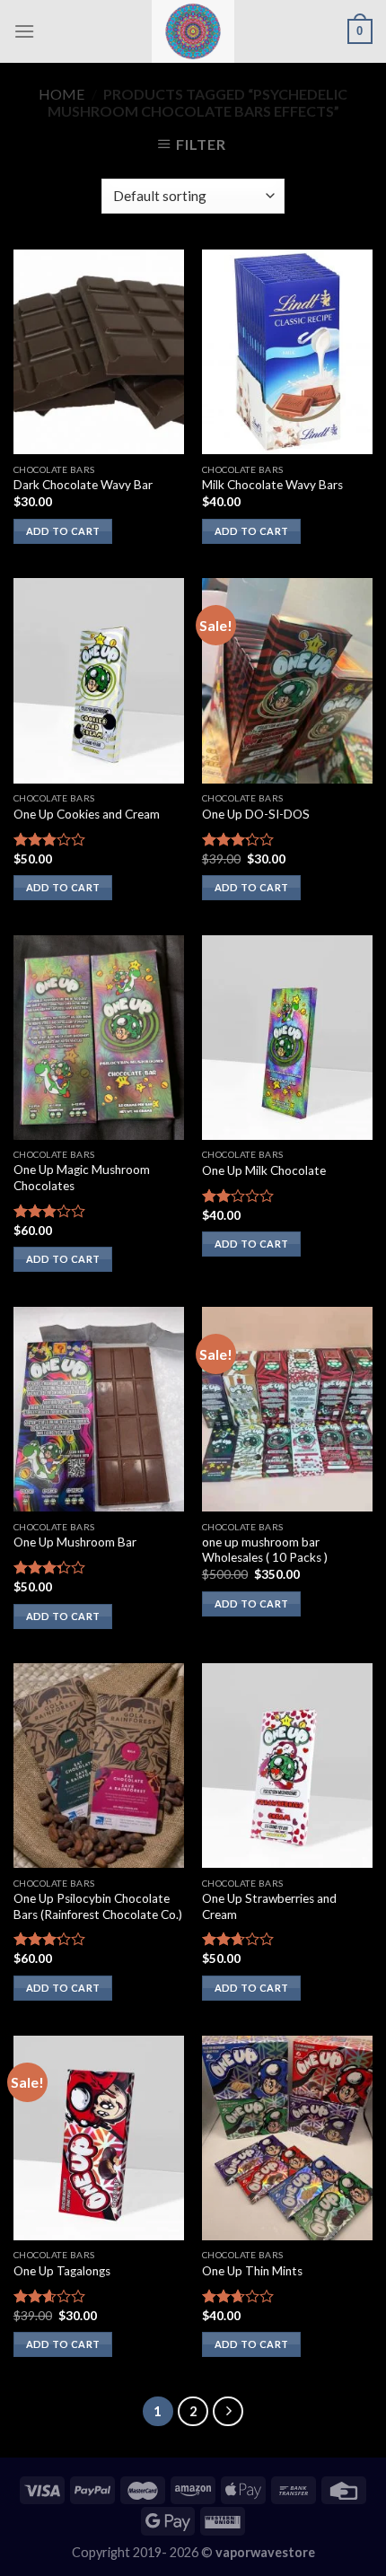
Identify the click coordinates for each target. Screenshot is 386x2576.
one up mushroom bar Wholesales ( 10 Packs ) (265, 1550)
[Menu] (24, 31)
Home (61, 94)
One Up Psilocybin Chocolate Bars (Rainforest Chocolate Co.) (98, 1906)
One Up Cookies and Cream (87, 814)
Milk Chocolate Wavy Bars (272, 485)
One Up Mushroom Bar (75, 1542)
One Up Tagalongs (62, 2271)
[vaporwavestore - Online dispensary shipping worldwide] (193, 31)
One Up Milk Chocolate (264, 1170)
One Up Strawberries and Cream (269, 1906)
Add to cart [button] (63, 531)
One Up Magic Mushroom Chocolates (82, 1178)
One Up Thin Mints (252, 2271)
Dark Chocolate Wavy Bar (83, 485)
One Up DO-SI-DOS (256, 814)
